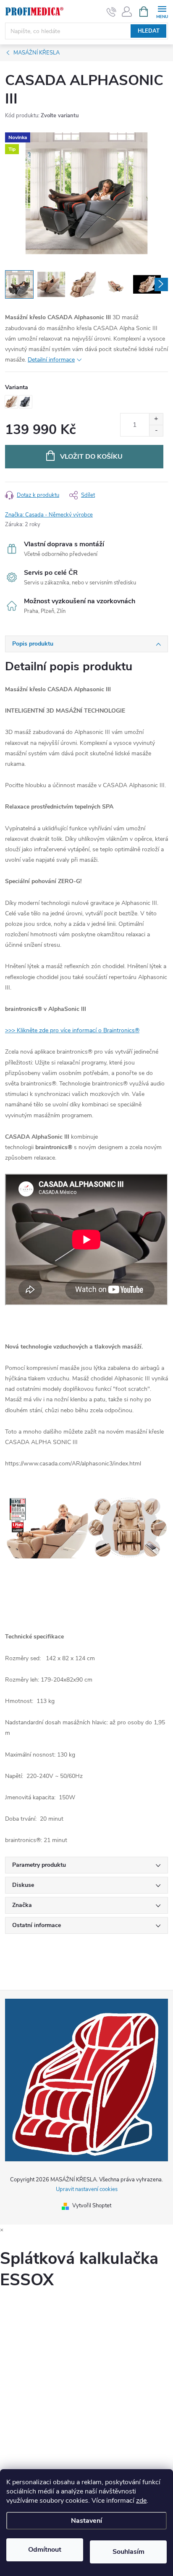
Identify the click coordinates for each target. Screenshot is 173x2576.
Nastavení (86, 2521)
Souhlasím (128, 2552)
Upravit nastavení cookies (87, 2189)
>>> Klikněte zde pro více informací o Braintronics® (72, 1030)
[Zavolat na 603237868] (111, 12)
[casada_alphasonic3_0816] (86, 1304)
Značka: (49, 515)
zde (141, 2501)
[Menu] (162, 11)
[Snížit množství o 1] (156, 430)
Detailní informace (51, 360)
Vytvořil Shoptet (92, 2206)
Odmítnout (45, 2550)
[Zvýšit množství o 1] (156, 419)
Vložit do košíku (91, 457)
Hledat (149, 31)
